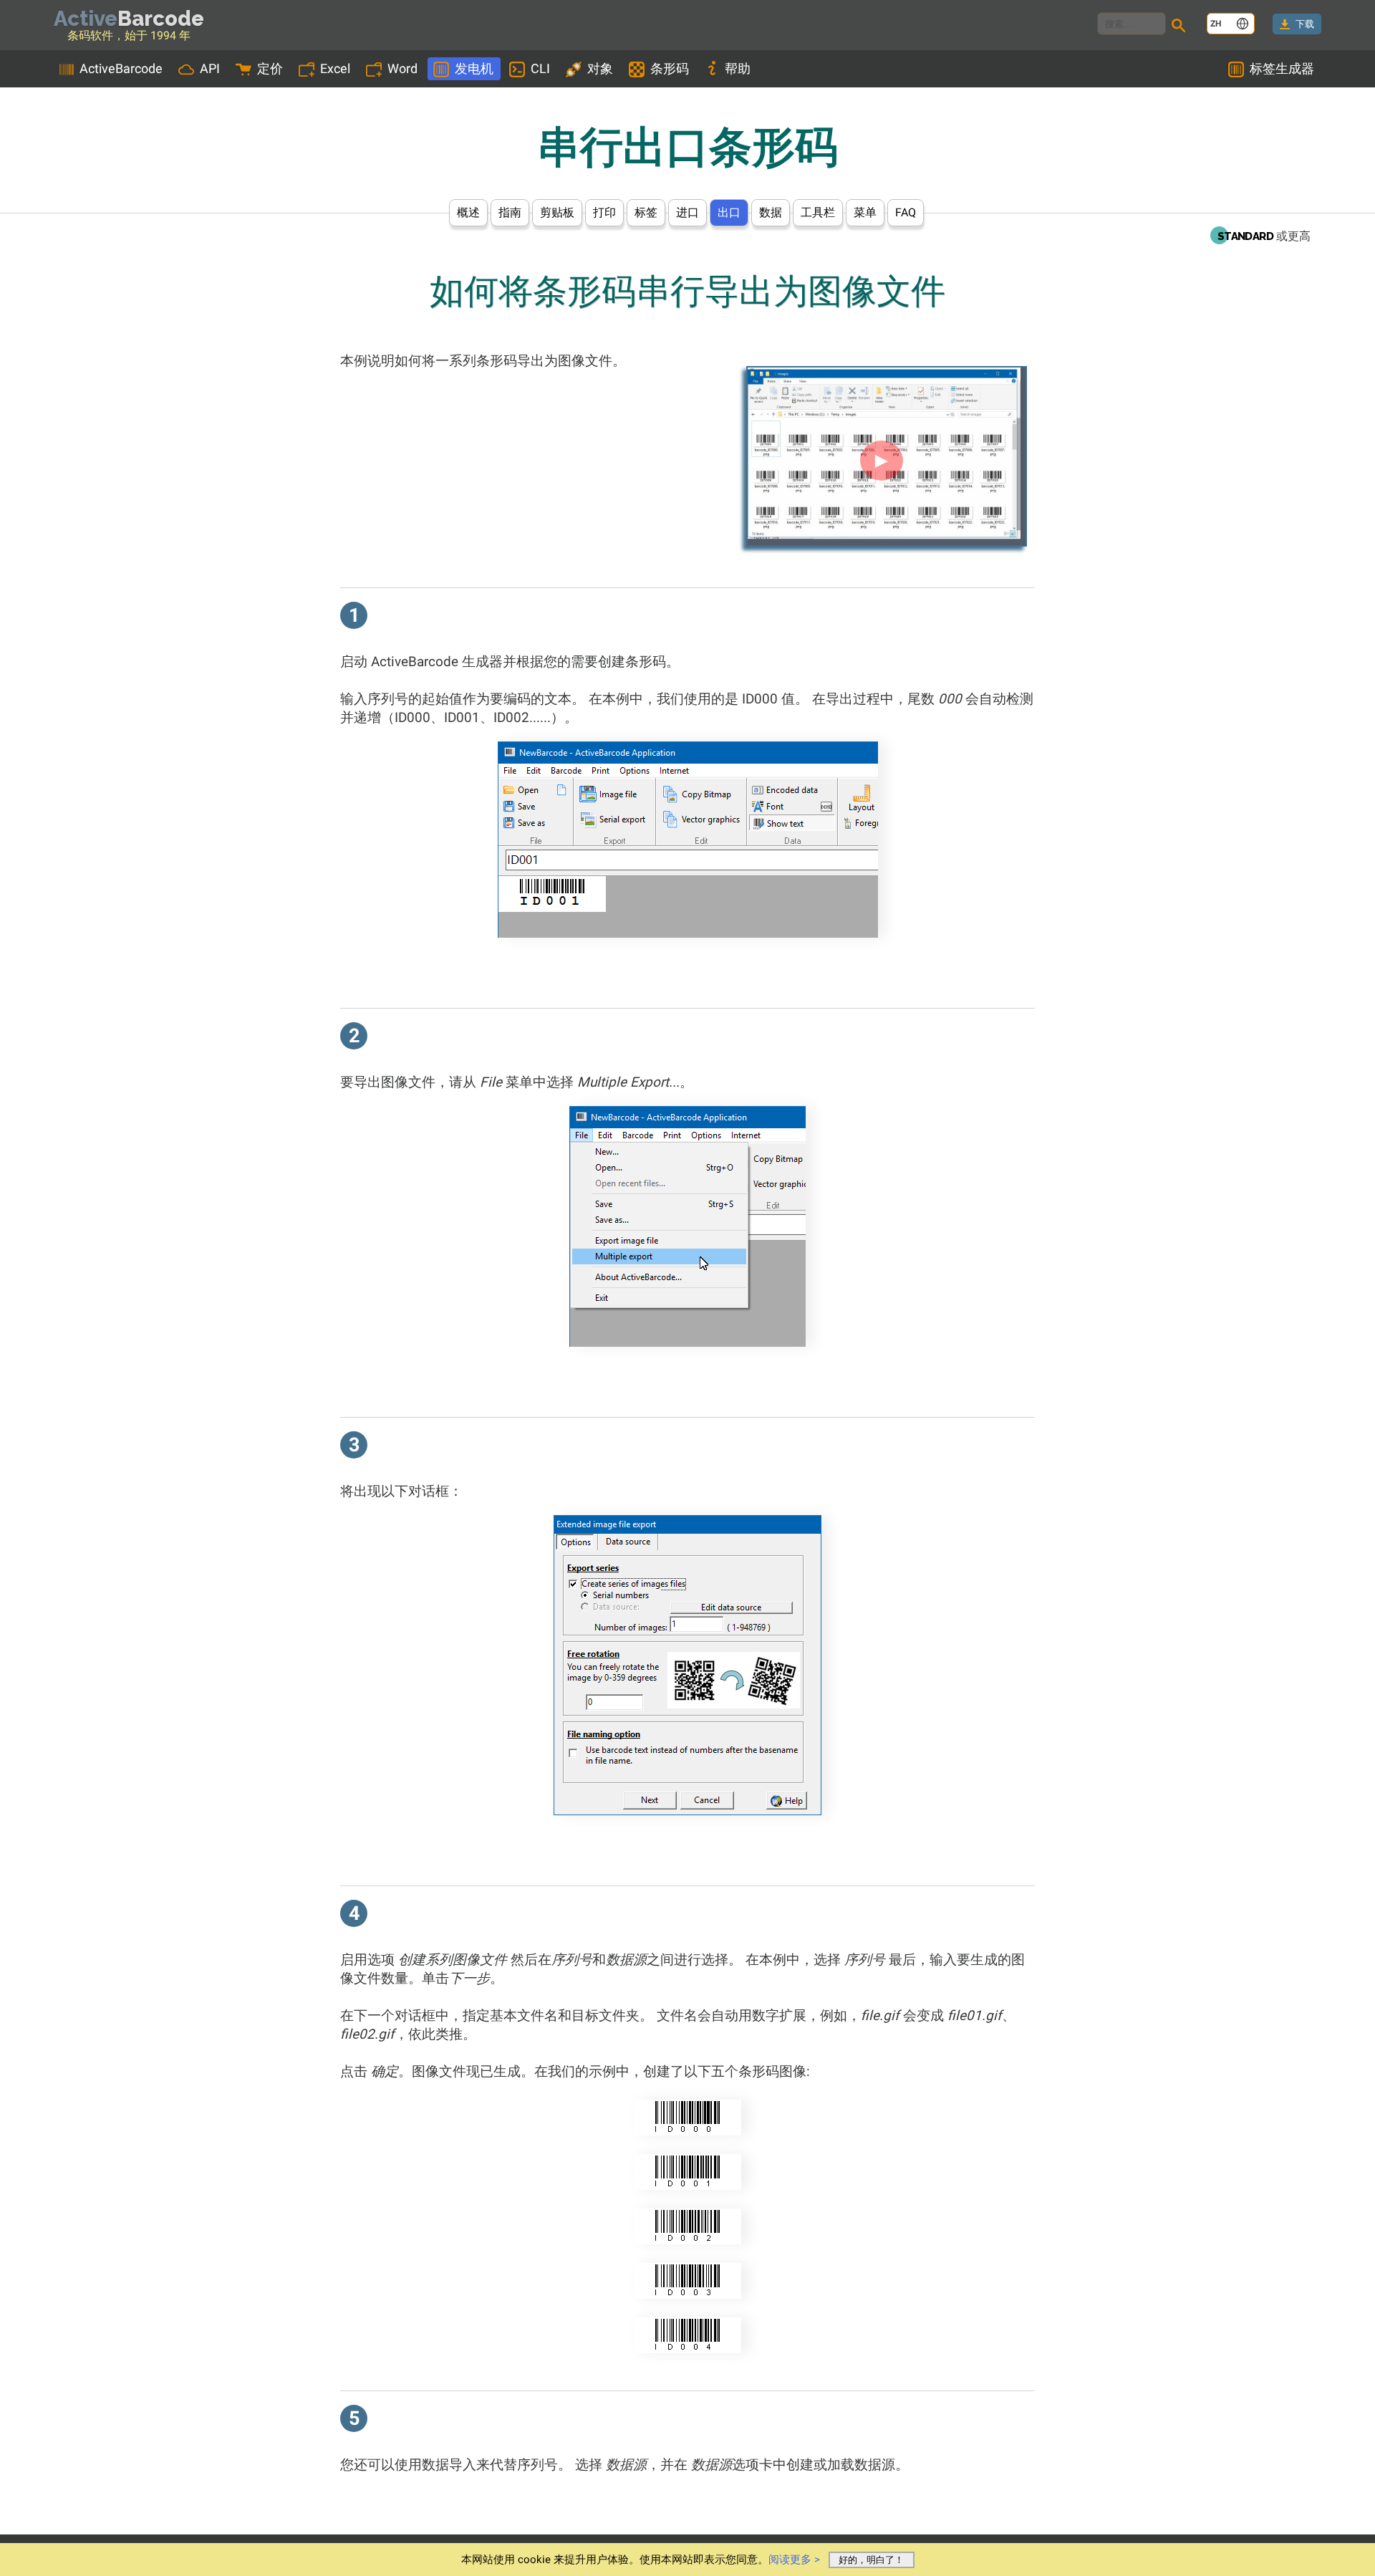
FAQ (906, 212)
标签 (646, 212)
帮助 (738, 68)
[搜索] (1181, 27)
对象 (600, 68)
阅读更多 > (794, 2560)
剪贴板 (557, 212)
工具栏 (818, 212)
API (210, 68)
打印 (604, 212)
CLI (540, 68)
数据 (771, 212)
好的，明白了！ (871, 2560)
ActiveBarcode (121, 68)
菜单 (865, 212)
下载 (1305, 24)
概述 (468, 212)
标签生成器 (1282, 68)
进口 (687, 212)
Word (402, 68)
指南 (510, 212)
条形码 (670, 68)
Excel (335, 68)
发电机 (474, 68)
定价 (270, 68)
